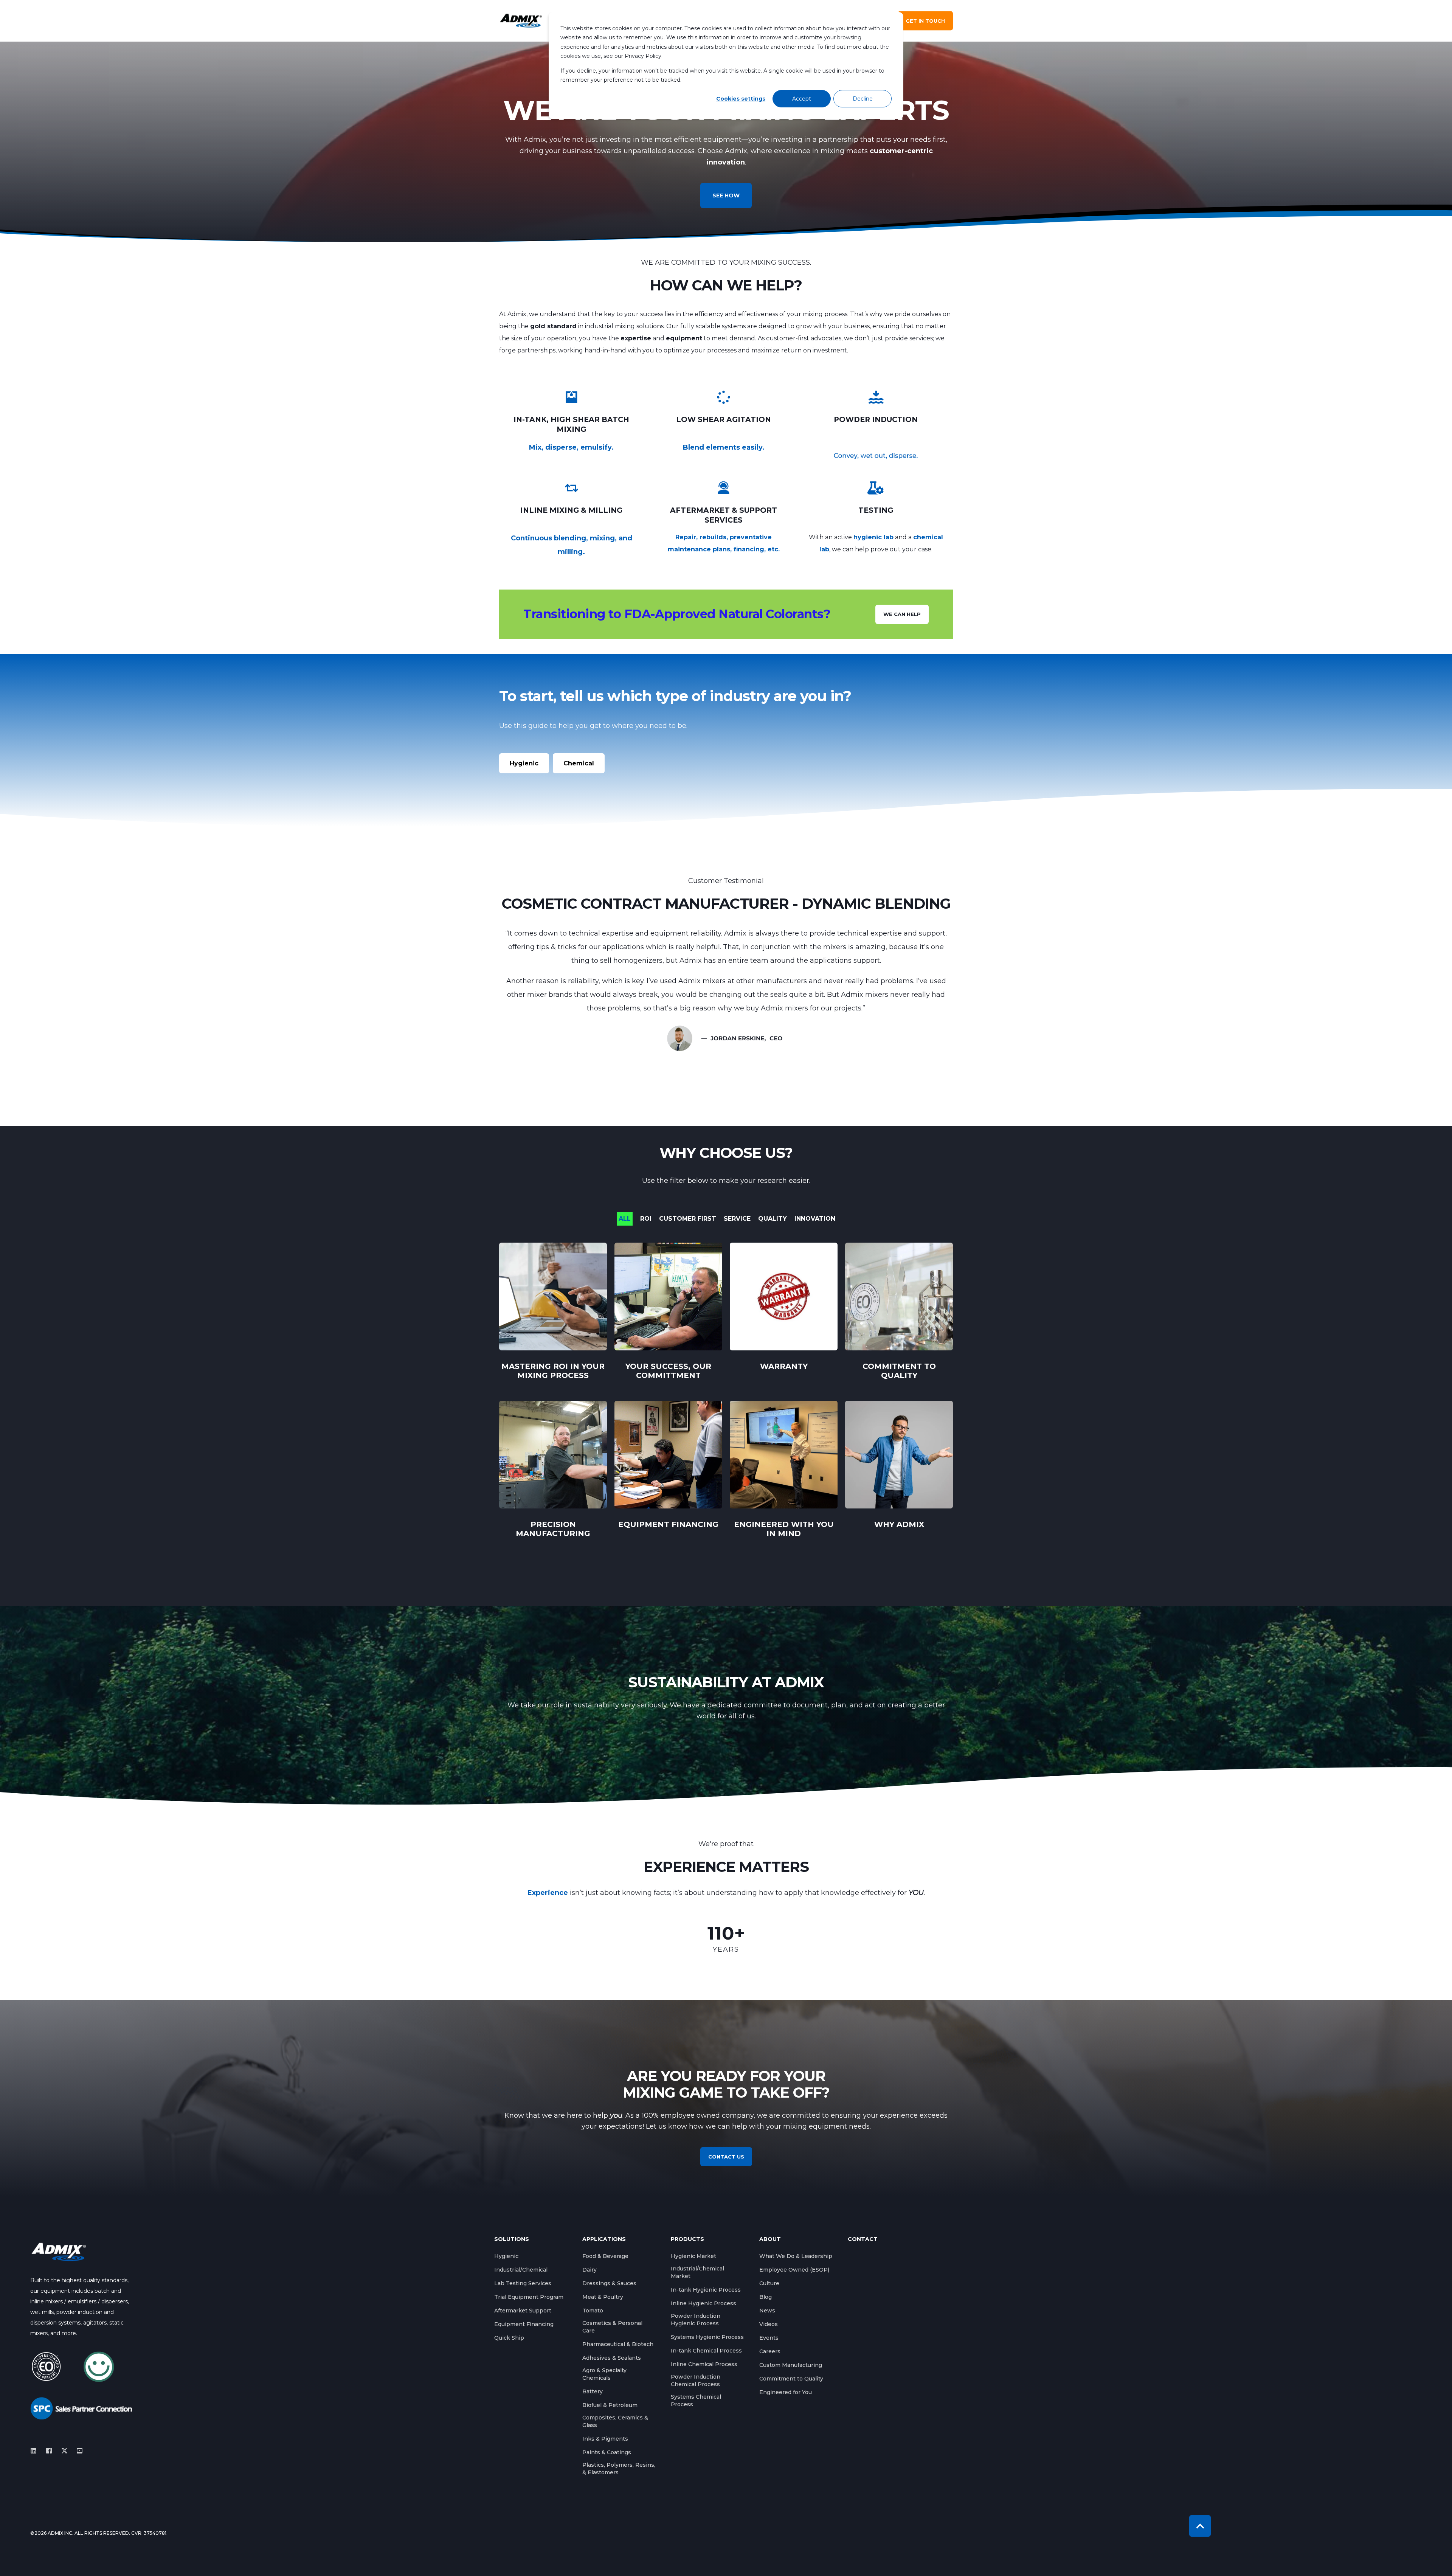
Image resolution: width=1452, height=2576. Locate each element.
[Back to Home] (521, 21)
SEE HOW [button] (726, 196)
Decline (863, 99)
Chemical (579, 763)
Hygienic (524, 763)
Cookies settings (741, 99)
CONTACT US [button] (726, 2157)
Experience (548, 1893)
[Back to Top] (1200, 2526)
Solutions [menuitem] (512, 2239)
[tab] (628, 1219)
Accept (802, 99)
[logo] (59, 2252)
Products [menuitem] (687, 2239)
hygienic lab (873, 537)
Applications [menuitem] (604, 2239)
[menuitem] (506, 2256)
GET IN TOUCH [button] (925, 21)
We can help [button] (902, 614)
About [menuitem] (770, 2239)
